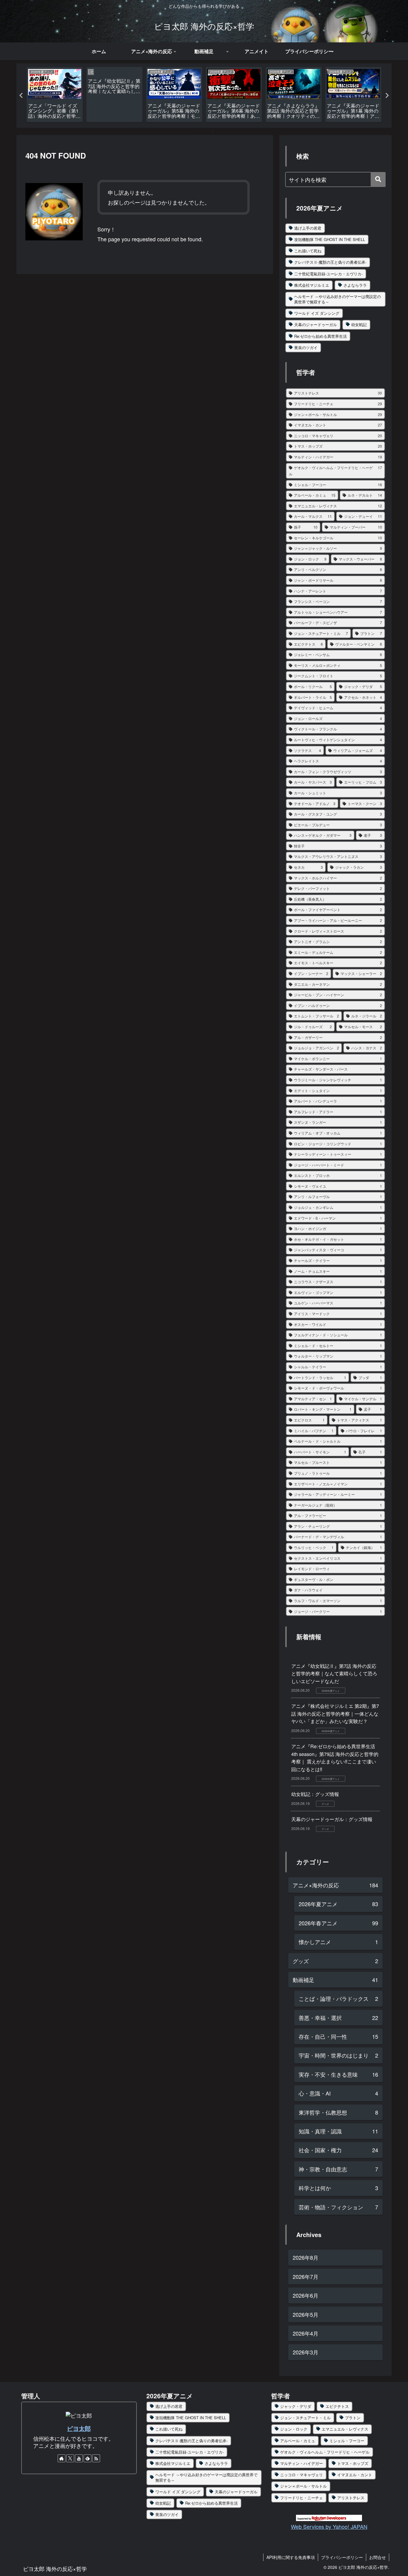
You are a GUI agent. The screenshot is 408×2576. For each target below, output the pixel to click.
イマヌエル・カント (355, 2475)
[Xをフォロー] (70, 2458)
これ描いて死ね (308, 251)
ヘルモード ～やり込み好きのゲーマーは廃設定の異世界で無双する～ (338, 299)
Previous (21, 96)
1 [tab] (195, 132)
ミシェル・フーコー (347, 2441)
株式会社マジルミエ (312, 285)
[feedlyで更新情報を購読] (88, 2458)
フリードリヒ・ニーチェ (302, 2498)
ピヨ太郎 (79, 2428)
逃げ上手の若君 (308, 228)
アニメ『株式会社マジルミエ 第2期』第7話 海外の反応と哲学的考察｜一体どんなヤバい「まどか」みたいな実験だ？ (335, 1714)
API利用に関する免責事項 (291, 2557)
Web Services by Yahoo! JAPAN (329, 2526)
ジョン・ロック (294, 2429)
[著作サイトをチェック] (62, 2458)
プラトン (353, 2418)
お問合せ (378, 2557)
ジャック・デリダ (296, 2406)
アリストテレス (351, 2498)
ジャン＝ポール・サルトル (303, 2486)
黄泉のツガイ (306, 347)
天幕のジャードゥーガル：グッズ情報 (332, 1819)
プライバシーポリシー (342, 2557)
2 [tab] (204, 132)
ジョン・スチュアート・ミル (305, 2418)
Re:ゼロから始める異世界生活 (320, 336)
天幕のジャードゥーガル (316, 324)
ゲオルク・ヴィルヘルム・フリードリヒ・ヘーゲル (325, 2452)
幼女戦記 (359, 324)
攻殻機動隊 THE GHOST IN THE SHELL (330, 239)
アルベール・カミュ (298, 2441)
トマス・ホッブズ (353, 2463)
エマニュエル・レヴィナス (345, 2429)
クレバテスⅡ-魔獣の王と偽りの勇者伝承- (330, 262)
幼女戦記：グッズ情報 (315, 1794)
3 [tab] (213, 132)
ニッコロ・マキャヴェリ (302, 2475)
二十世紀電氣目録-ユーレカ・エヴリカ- (328, 274)
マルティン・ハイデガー (302, 2463)
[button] (378, 179)
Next (387, 96)
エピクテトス (337, 2406)
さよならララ (355, 285)
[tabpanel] (55, 95)
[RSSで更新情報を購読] (96, 2458)
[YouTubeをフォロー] (79, 2458)
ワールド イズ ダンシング (317, 313)
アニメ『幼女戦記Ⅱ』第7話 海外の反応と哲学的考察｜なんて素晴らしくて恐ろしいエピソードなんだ (334, 1674)
